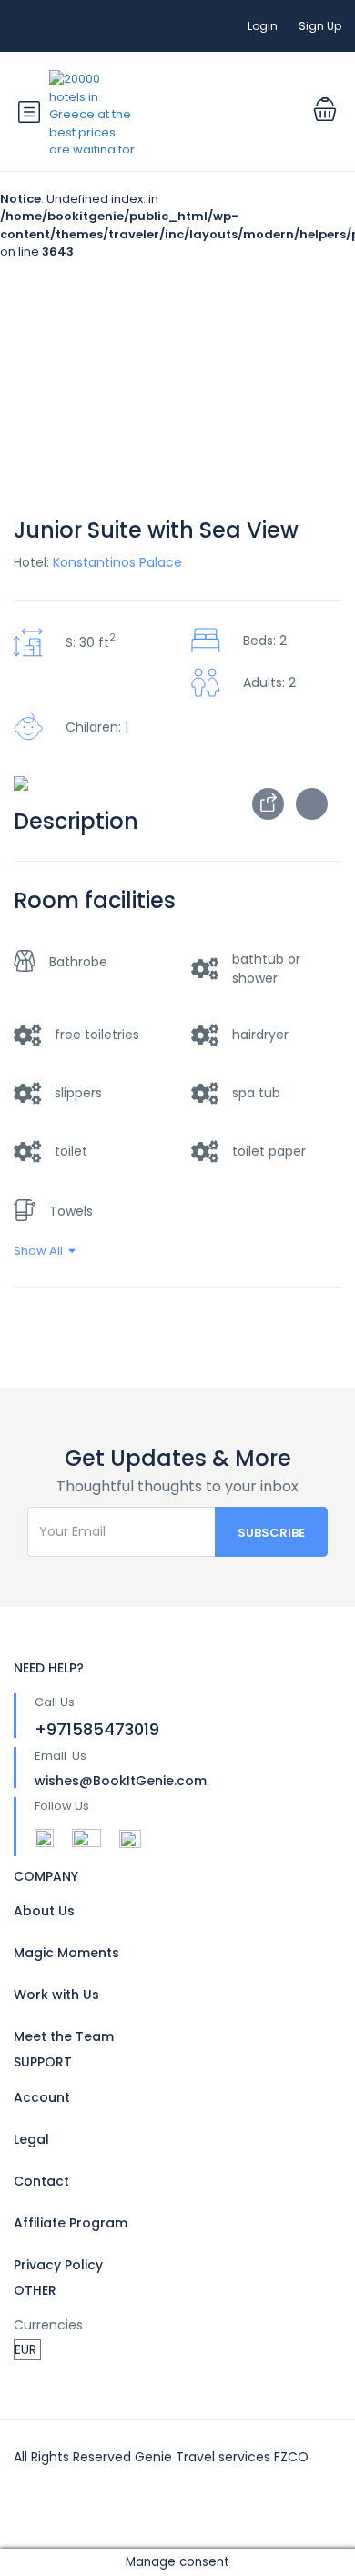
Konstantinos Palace (117, 562)
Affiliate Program (71, 2223)
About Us (44, 1911)
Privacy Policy (58, 2265)
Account (42, 2097)
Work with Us (56, 1995)
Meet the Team (64, 2036)
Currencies (48, 2325)
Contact (41, 2181)
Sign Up (320, 26)
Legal (31, 2139)
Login (263, 26)
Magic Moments (66, 1953)
